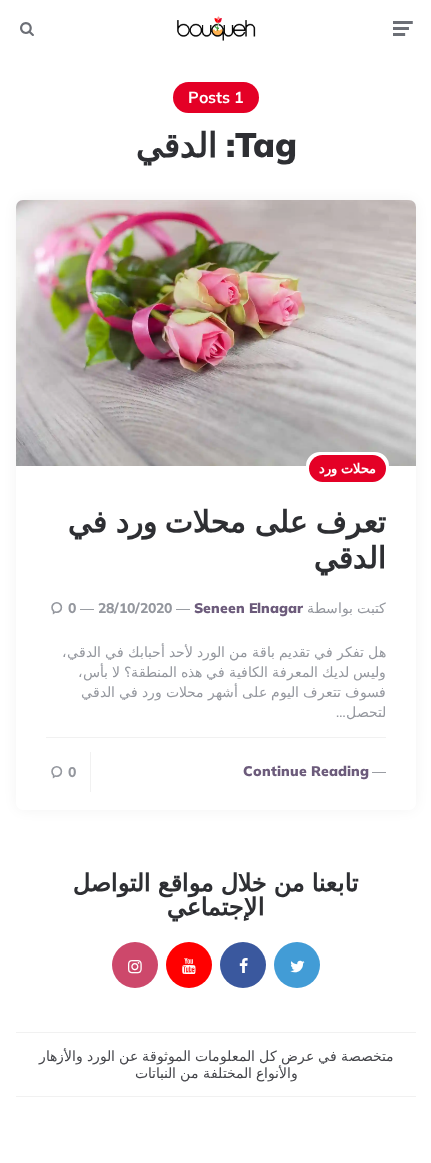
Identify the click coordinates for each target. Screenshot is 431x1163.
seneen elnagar (248, 608)
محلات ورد (347, 468)
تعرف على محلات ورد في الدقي (227, 539)
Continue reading (306, 771)
